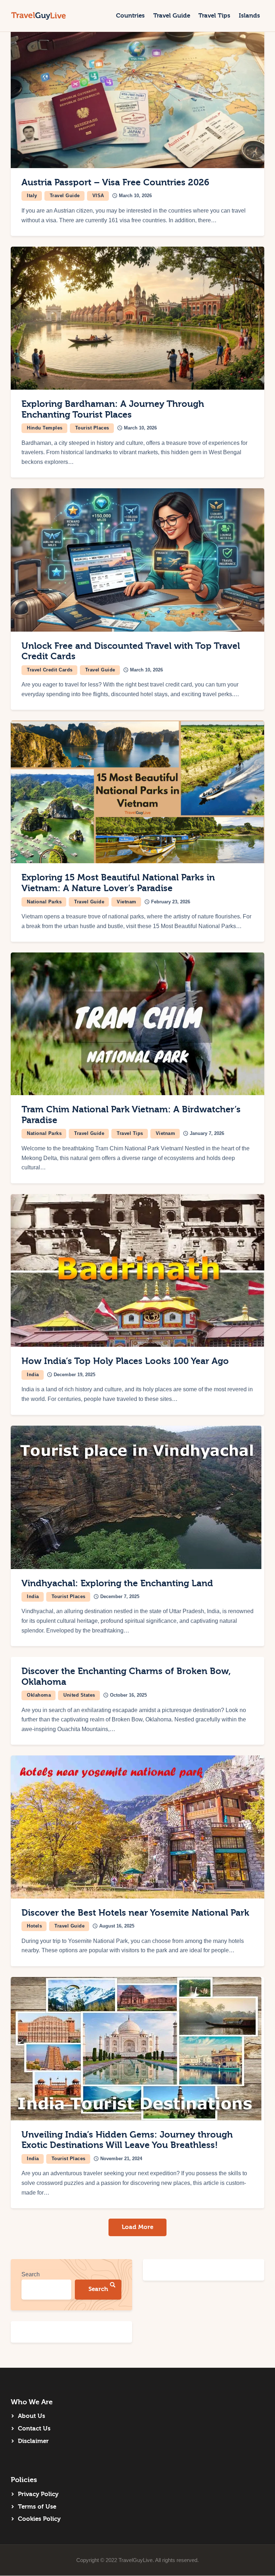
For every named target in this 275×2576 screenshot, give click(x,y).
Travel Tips (130, 1133)
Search (31, 2274)
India (33, 1375)
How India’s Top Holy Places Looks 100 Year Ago (125, 1361)
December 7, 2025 (120, 1596)
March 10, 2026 (135, 196)
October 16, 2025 (128, 1695)
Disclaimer (33, 2441)
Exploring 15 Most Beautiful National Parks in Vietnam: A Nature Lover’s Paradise (118, 883)
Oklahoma (39, 1695)
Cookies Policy (39, 2519)
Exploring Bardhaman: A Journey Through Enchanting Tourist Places (113, 409)
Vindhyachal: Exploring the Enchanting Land (117, 1583)
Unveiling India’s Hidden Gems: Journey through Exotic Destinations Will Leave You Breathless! (127, 2140)
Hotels (34, 1926)
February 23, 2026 (171, 902)
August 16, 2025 (117, 1926)
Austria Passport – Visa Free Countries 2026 (115, 182)
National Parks (44, 902)
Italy (32, 196)
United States (79, 1695)
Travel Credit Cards (50, 670)
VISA (98, 196)
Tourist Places (92, 428)
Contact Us (34, 2428)
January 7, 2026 (207, 1133)
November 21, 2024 (121, 2159)
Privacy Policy (38, 2494)
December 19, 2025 (74, 1375)
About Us (32, 2416)
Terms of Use (37, 2507)
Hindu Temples (45, 428)
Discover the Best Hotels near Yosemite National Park (135, 1913)
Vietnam (127, 902)
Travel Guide (65, 196)
